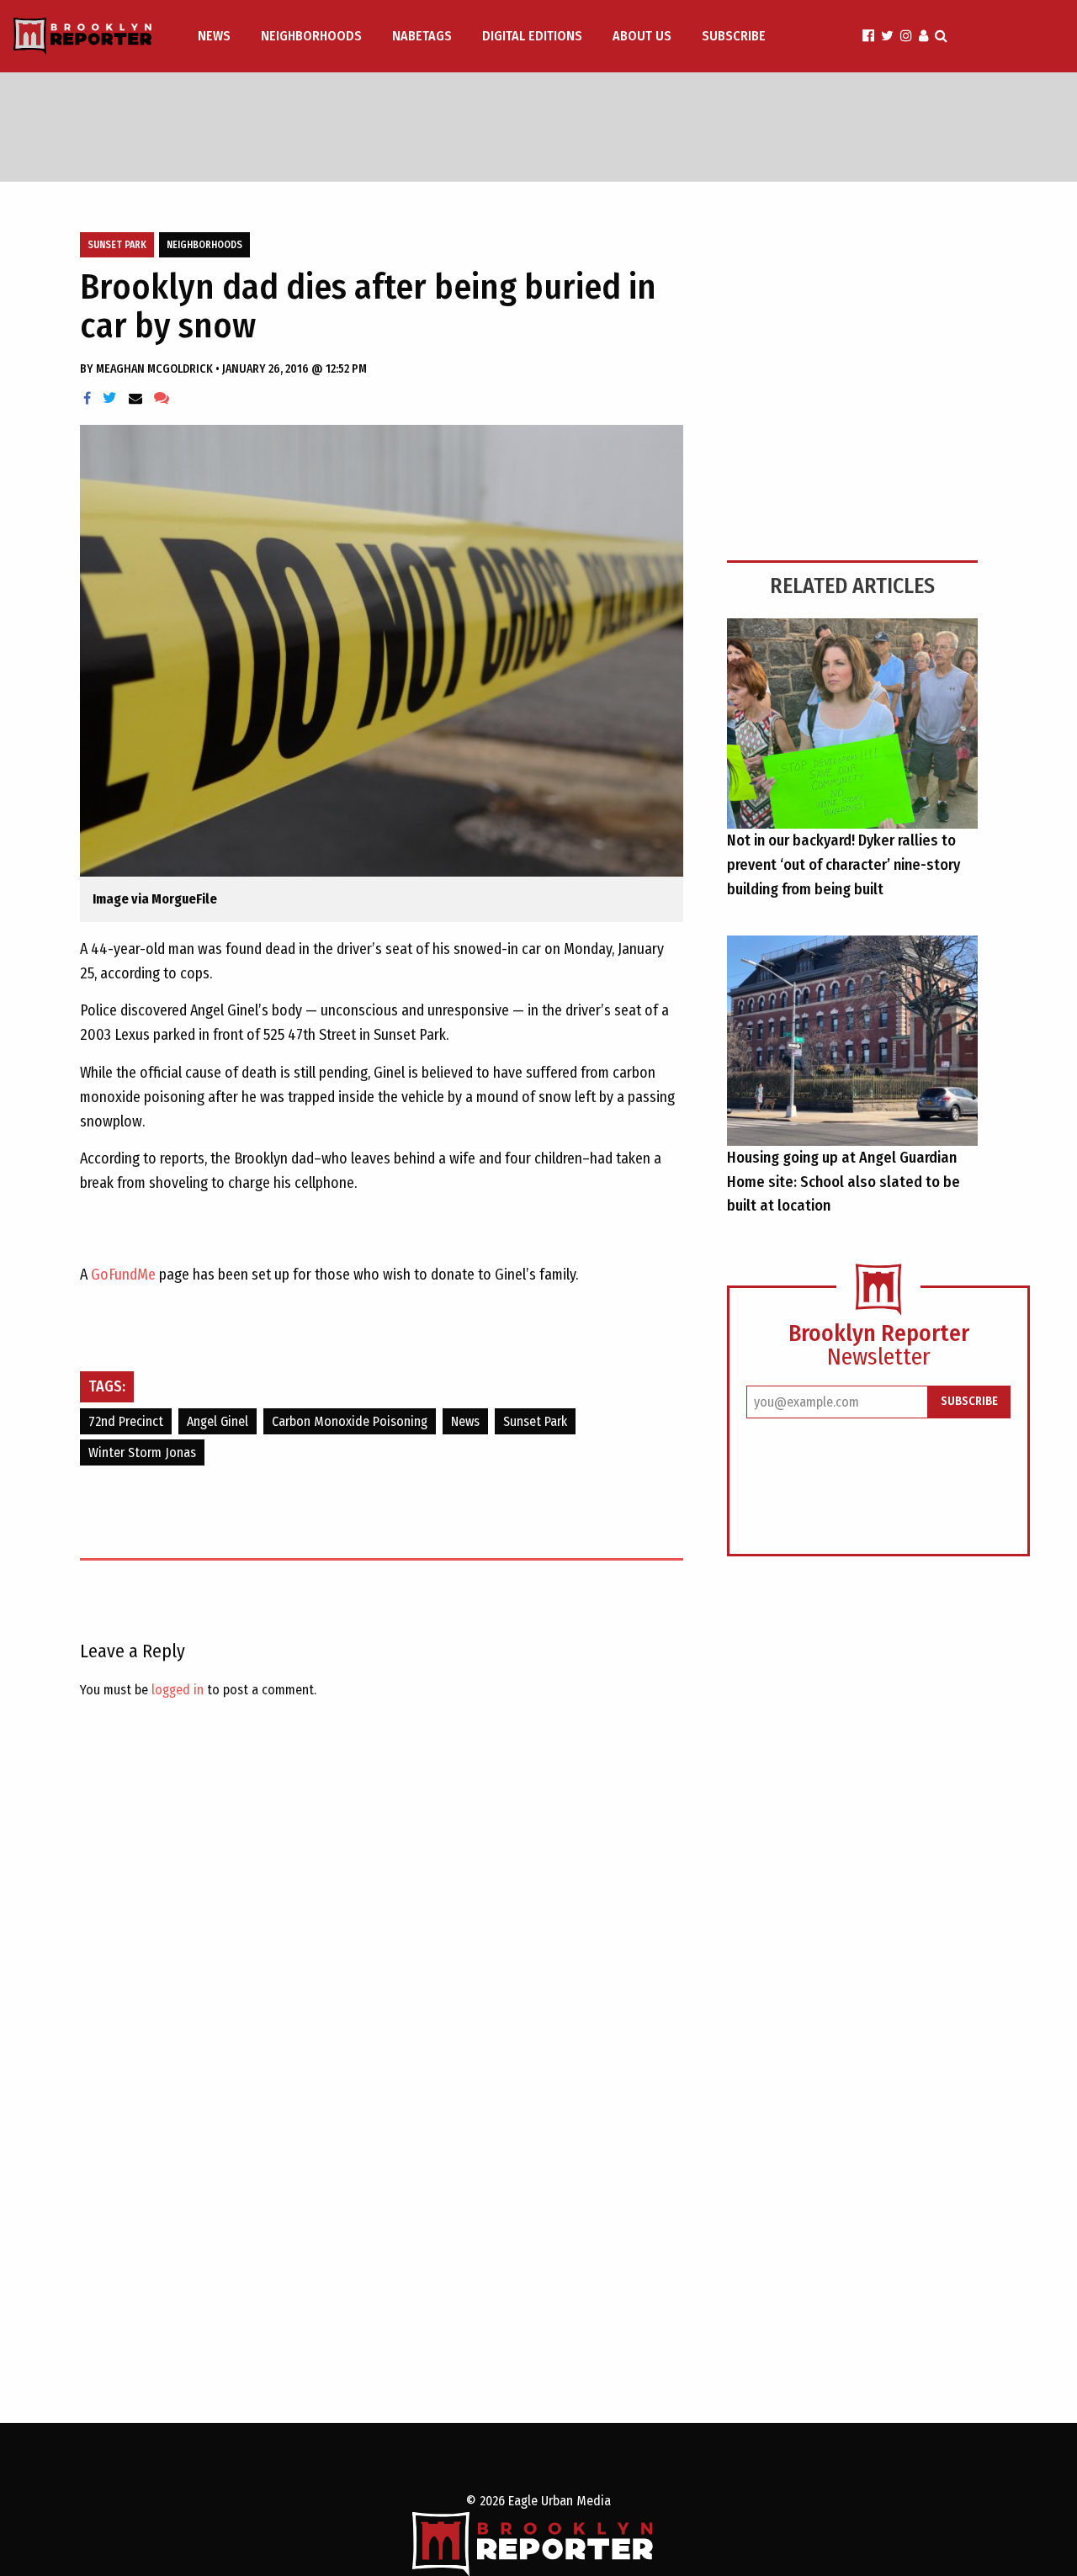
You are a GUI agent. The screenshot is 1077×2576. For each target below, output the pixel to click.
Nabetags (422, 36)
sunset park (535, 1421)
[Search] (941, 36)
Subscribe (734, 36)
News (214, 36)
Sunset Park (117, 245)
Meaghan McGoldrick (156, 369)
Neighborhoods (311, 36)
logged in (178, 1690)
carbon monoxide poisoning (350, 1421)
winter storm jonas (142, 1452)
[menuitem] (216, 36)
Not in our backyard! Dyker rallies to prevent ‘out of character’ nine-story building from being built (844, 865)
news (465, 1421)
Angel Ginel (218, 1421)
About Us (642, 36)
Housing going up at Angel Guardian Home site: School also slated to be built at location (844, 1182)
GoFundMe (123, 1275)
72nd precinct (126, 1421)
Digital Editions (532, 36)
